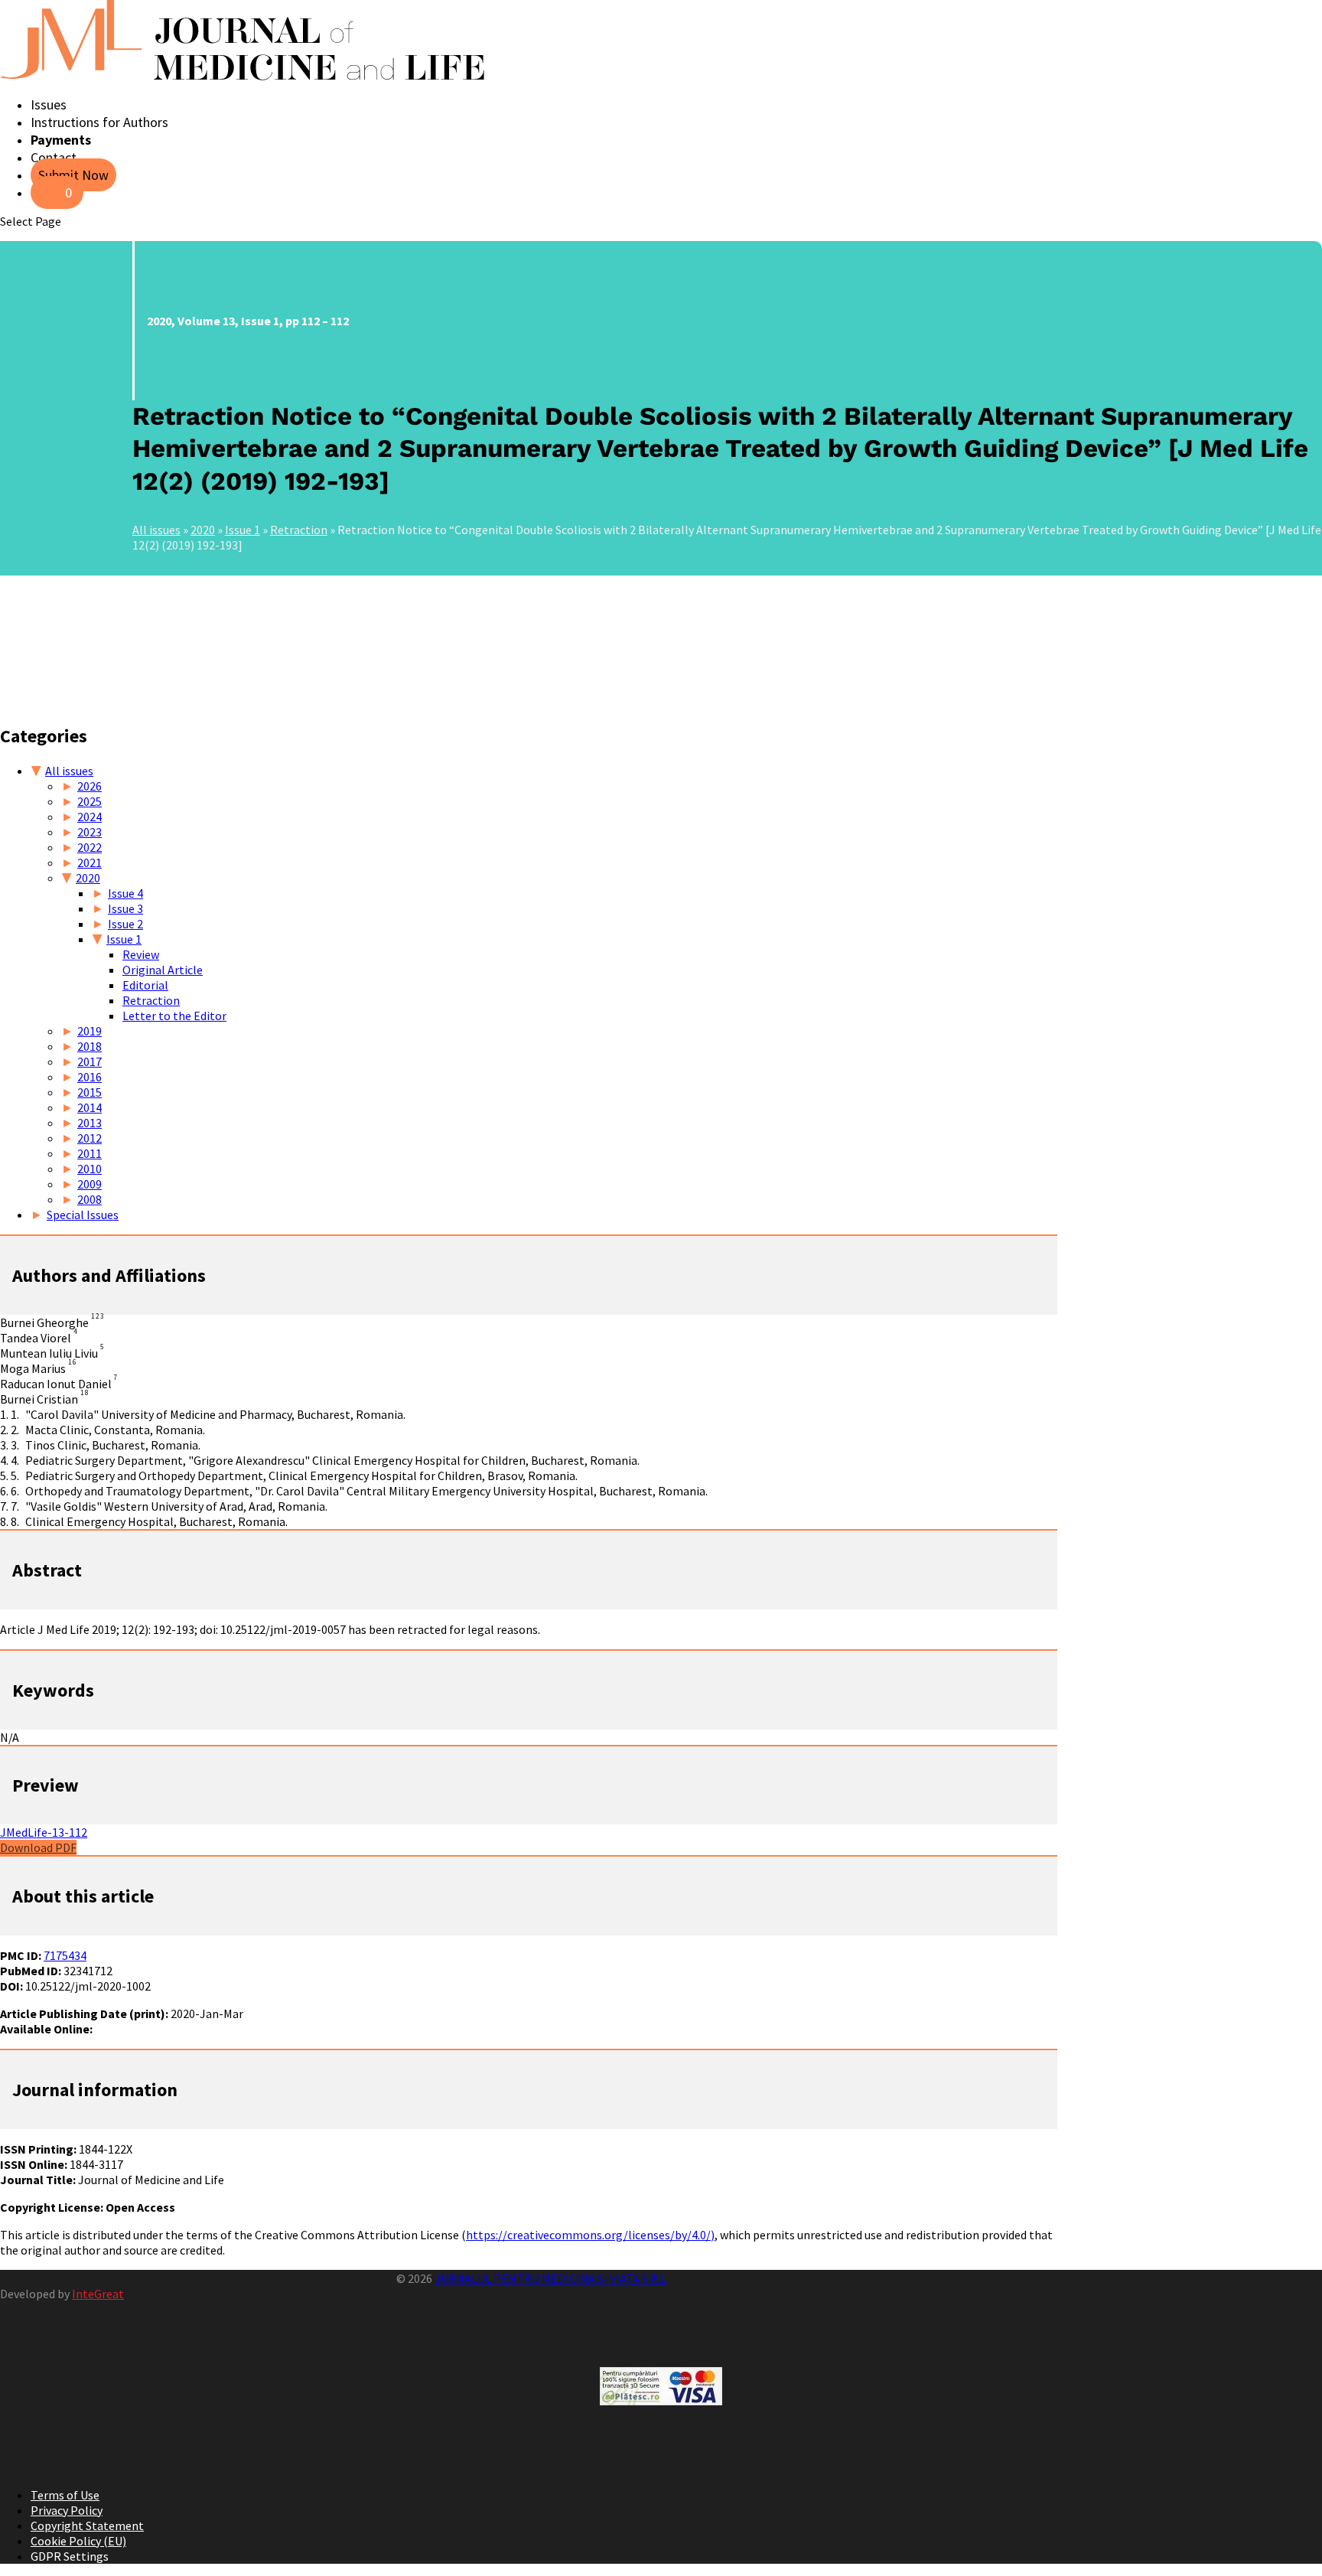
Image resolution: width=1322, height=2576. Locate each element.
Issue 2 (125, 924)
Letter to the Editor (174, 1016)
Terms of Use (65, 2495)
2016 (90, 1077)
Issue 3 (125, 908)
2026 (90, 786)
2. (15, 1430)
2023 (90, 832)
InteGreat (98, 2294)
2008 (90, 1199)
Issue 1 (243, 530)
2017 (90, 1061)
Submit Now (73, 175)
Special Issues (83, 1215)
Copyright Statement (87, 2525)
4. (15, 1460)
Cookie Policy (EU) (78, 2541)
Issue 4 (125, 893)
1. (15, 1414)
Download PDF (38, 1847)
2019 (90, 1031)
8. (15, 1521)
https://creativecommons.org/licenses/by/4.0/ (588, 2235)
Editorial (145, 985)
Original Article (163, 970)
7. (15, 1506)
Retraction (299, 530)
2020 (203, 530)
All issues (156, 530)
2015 (90, 1092)
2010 (90, 1169)
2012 (90, 1138)
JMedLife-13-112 (44, 1832)
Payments (61, 140)
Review (141, 954)
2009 (90, 1184)
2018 (90, 1046)
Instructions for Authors (99, 122)
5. (15, 1475)
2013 (90, 1123)
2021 (90, 862)
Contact (54, 157)
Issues (49, 104)
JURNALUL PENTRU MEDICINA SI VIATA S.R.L (550, 2278)
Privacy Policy (67, 2510)
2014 (90, 1107)
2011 (90, 1153)
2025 (90, 801)
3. (15, 1445)
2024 (90, 817)
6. (15, 1491)
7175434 (65, 1955)
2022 (90, 847)
